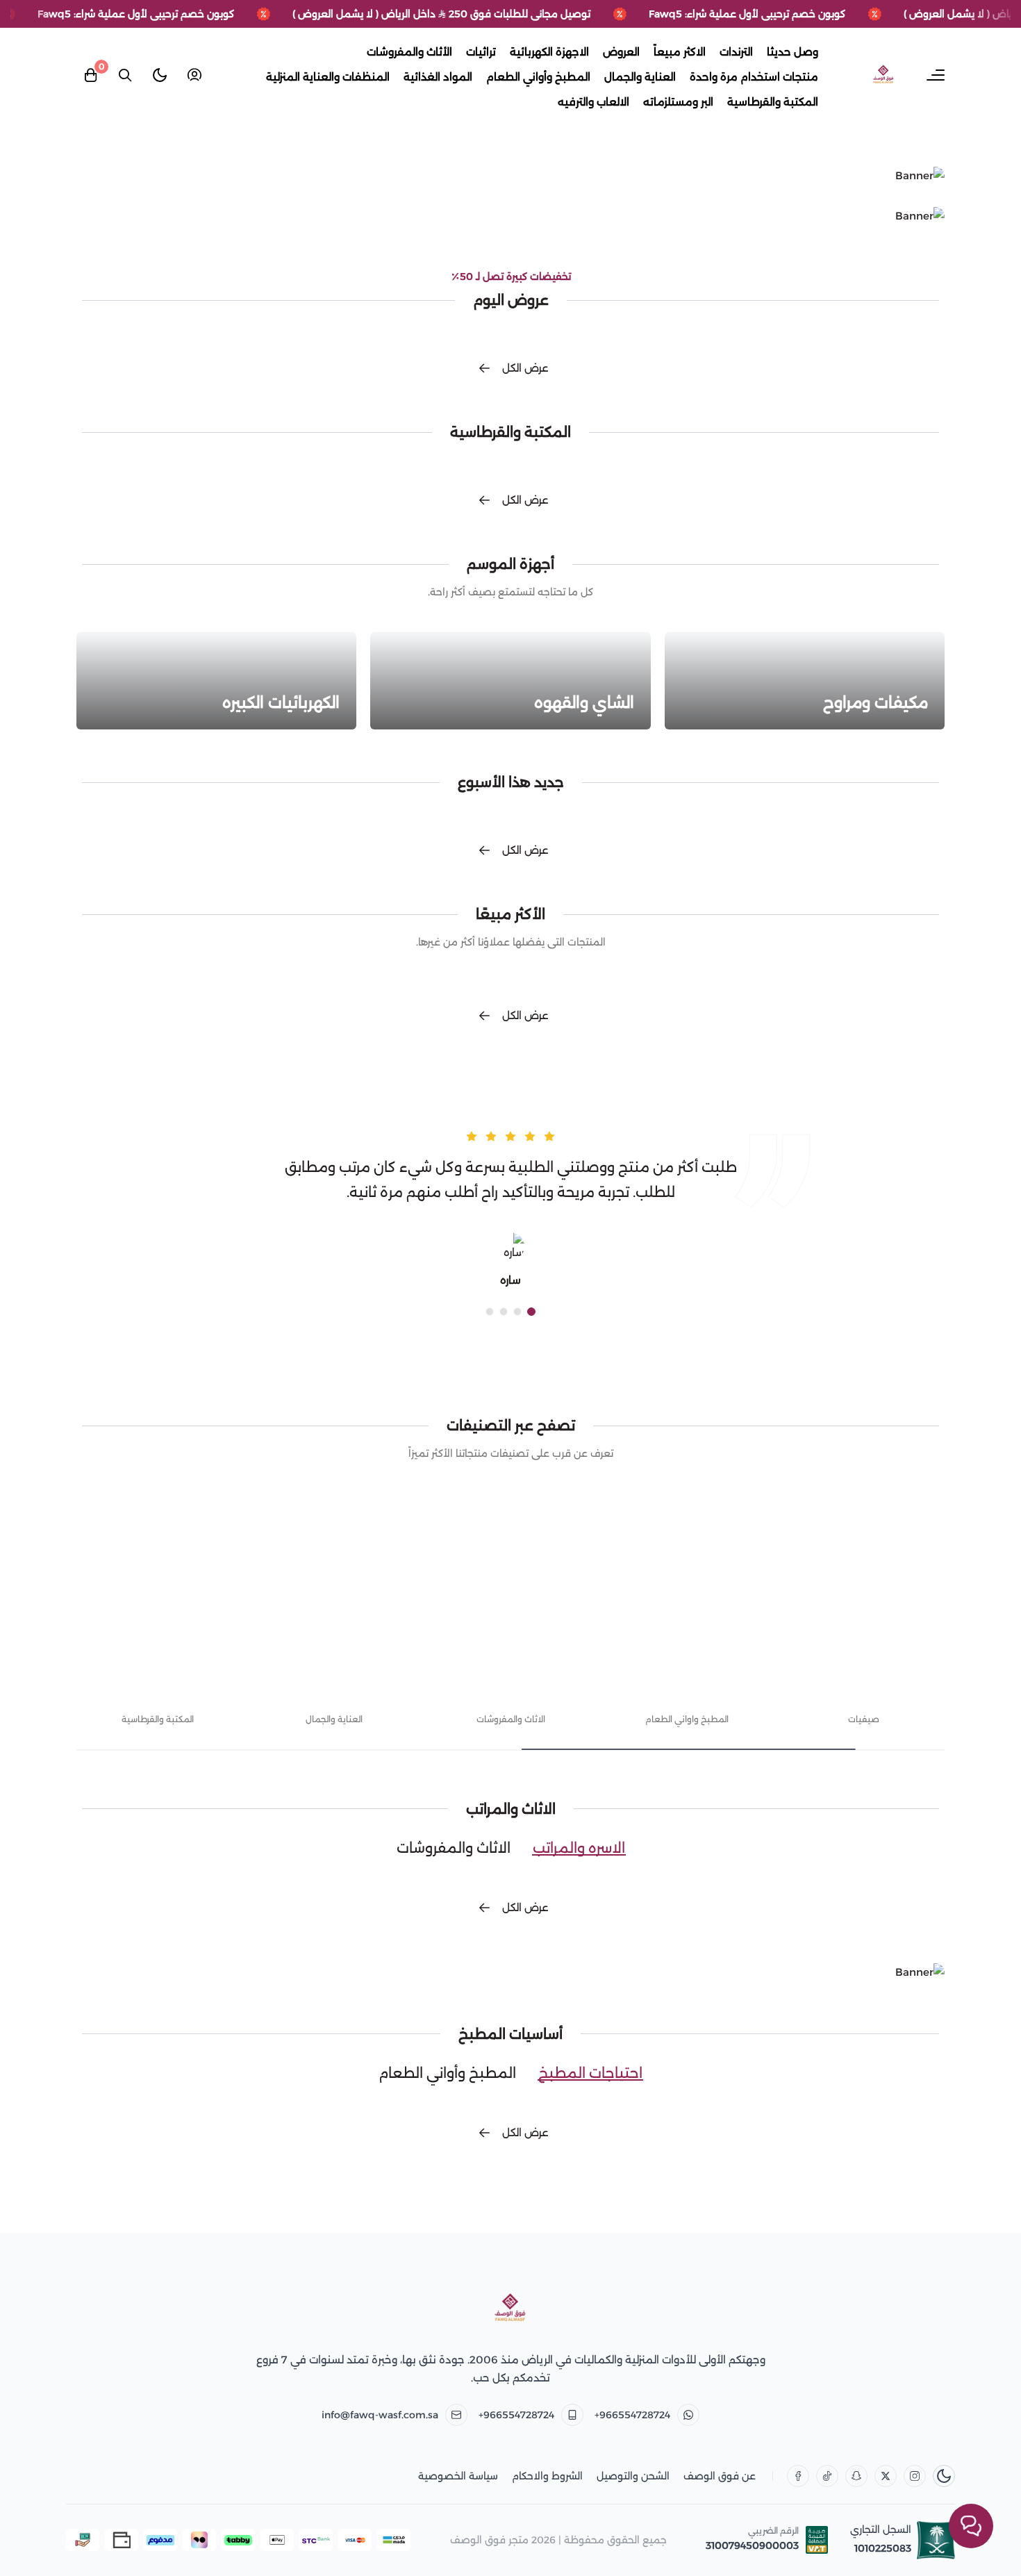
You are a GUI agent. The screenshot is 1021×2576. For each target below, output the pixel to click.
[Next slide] (103, 1639)
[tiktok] (827, 2476)
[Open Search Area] (125, 75)
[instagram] (915, 2476)
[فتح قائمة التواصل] (971, 2526)
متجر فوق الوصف (489, 2540)
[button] (531, 1312)
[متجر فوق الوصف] (510, 2309)
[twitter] (886, 2476)
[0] (90, 75)
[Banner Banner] (510, 176)
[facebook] (798, 2476)
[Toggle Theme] (160, 75)
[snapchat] (856, 2476)
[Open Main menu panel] (936, 75)
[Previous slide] (918, 1639)
